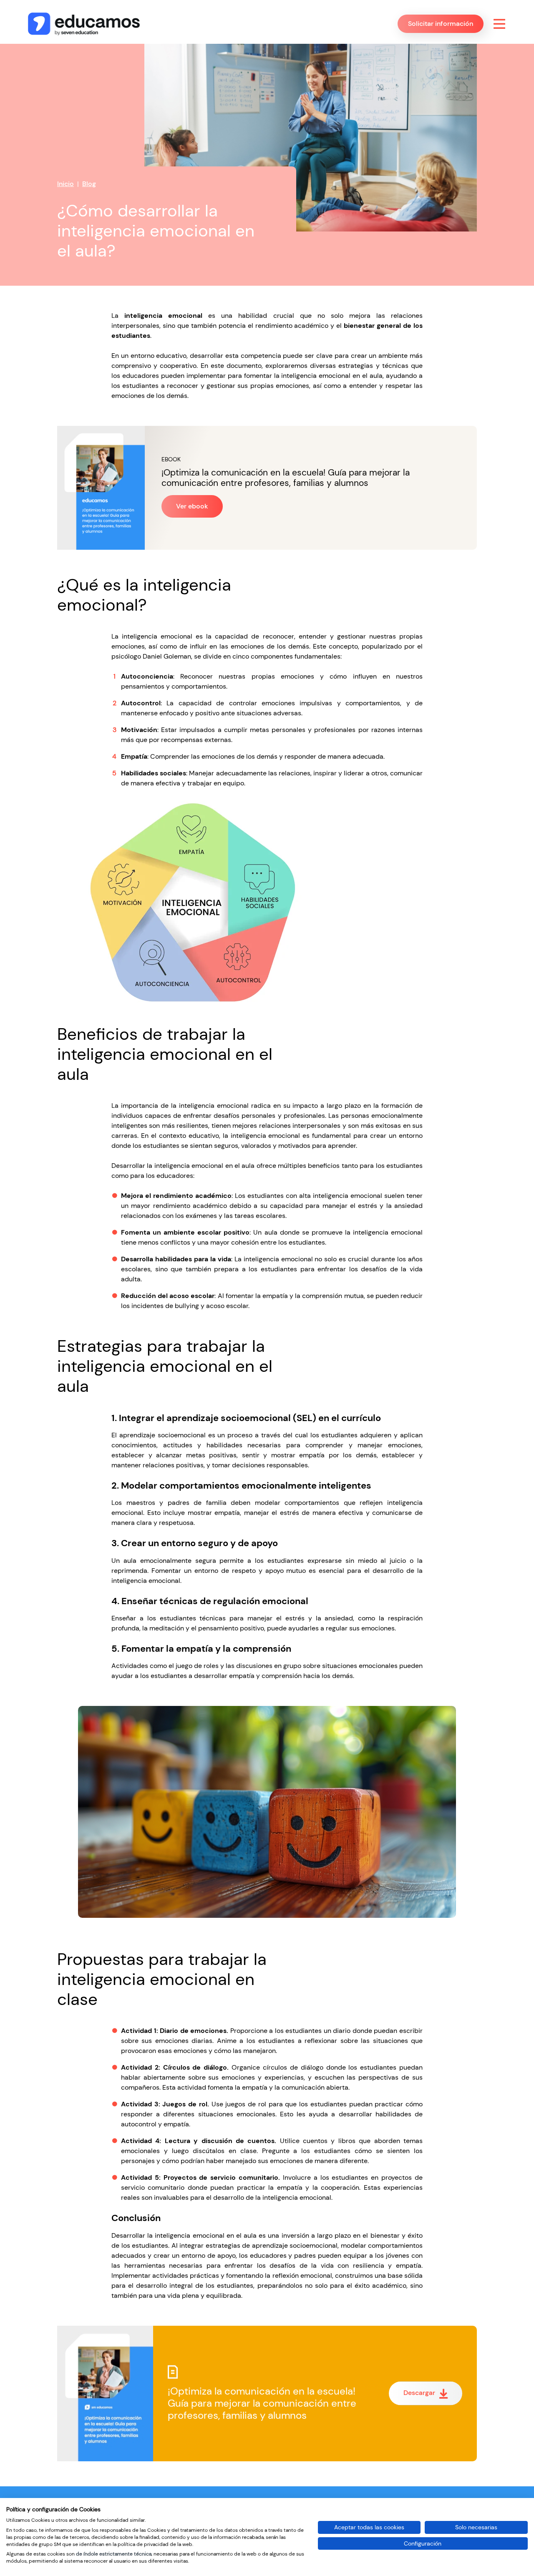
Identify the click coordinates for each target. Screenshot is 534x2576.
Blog (89, 184)
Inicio (65, 184)
